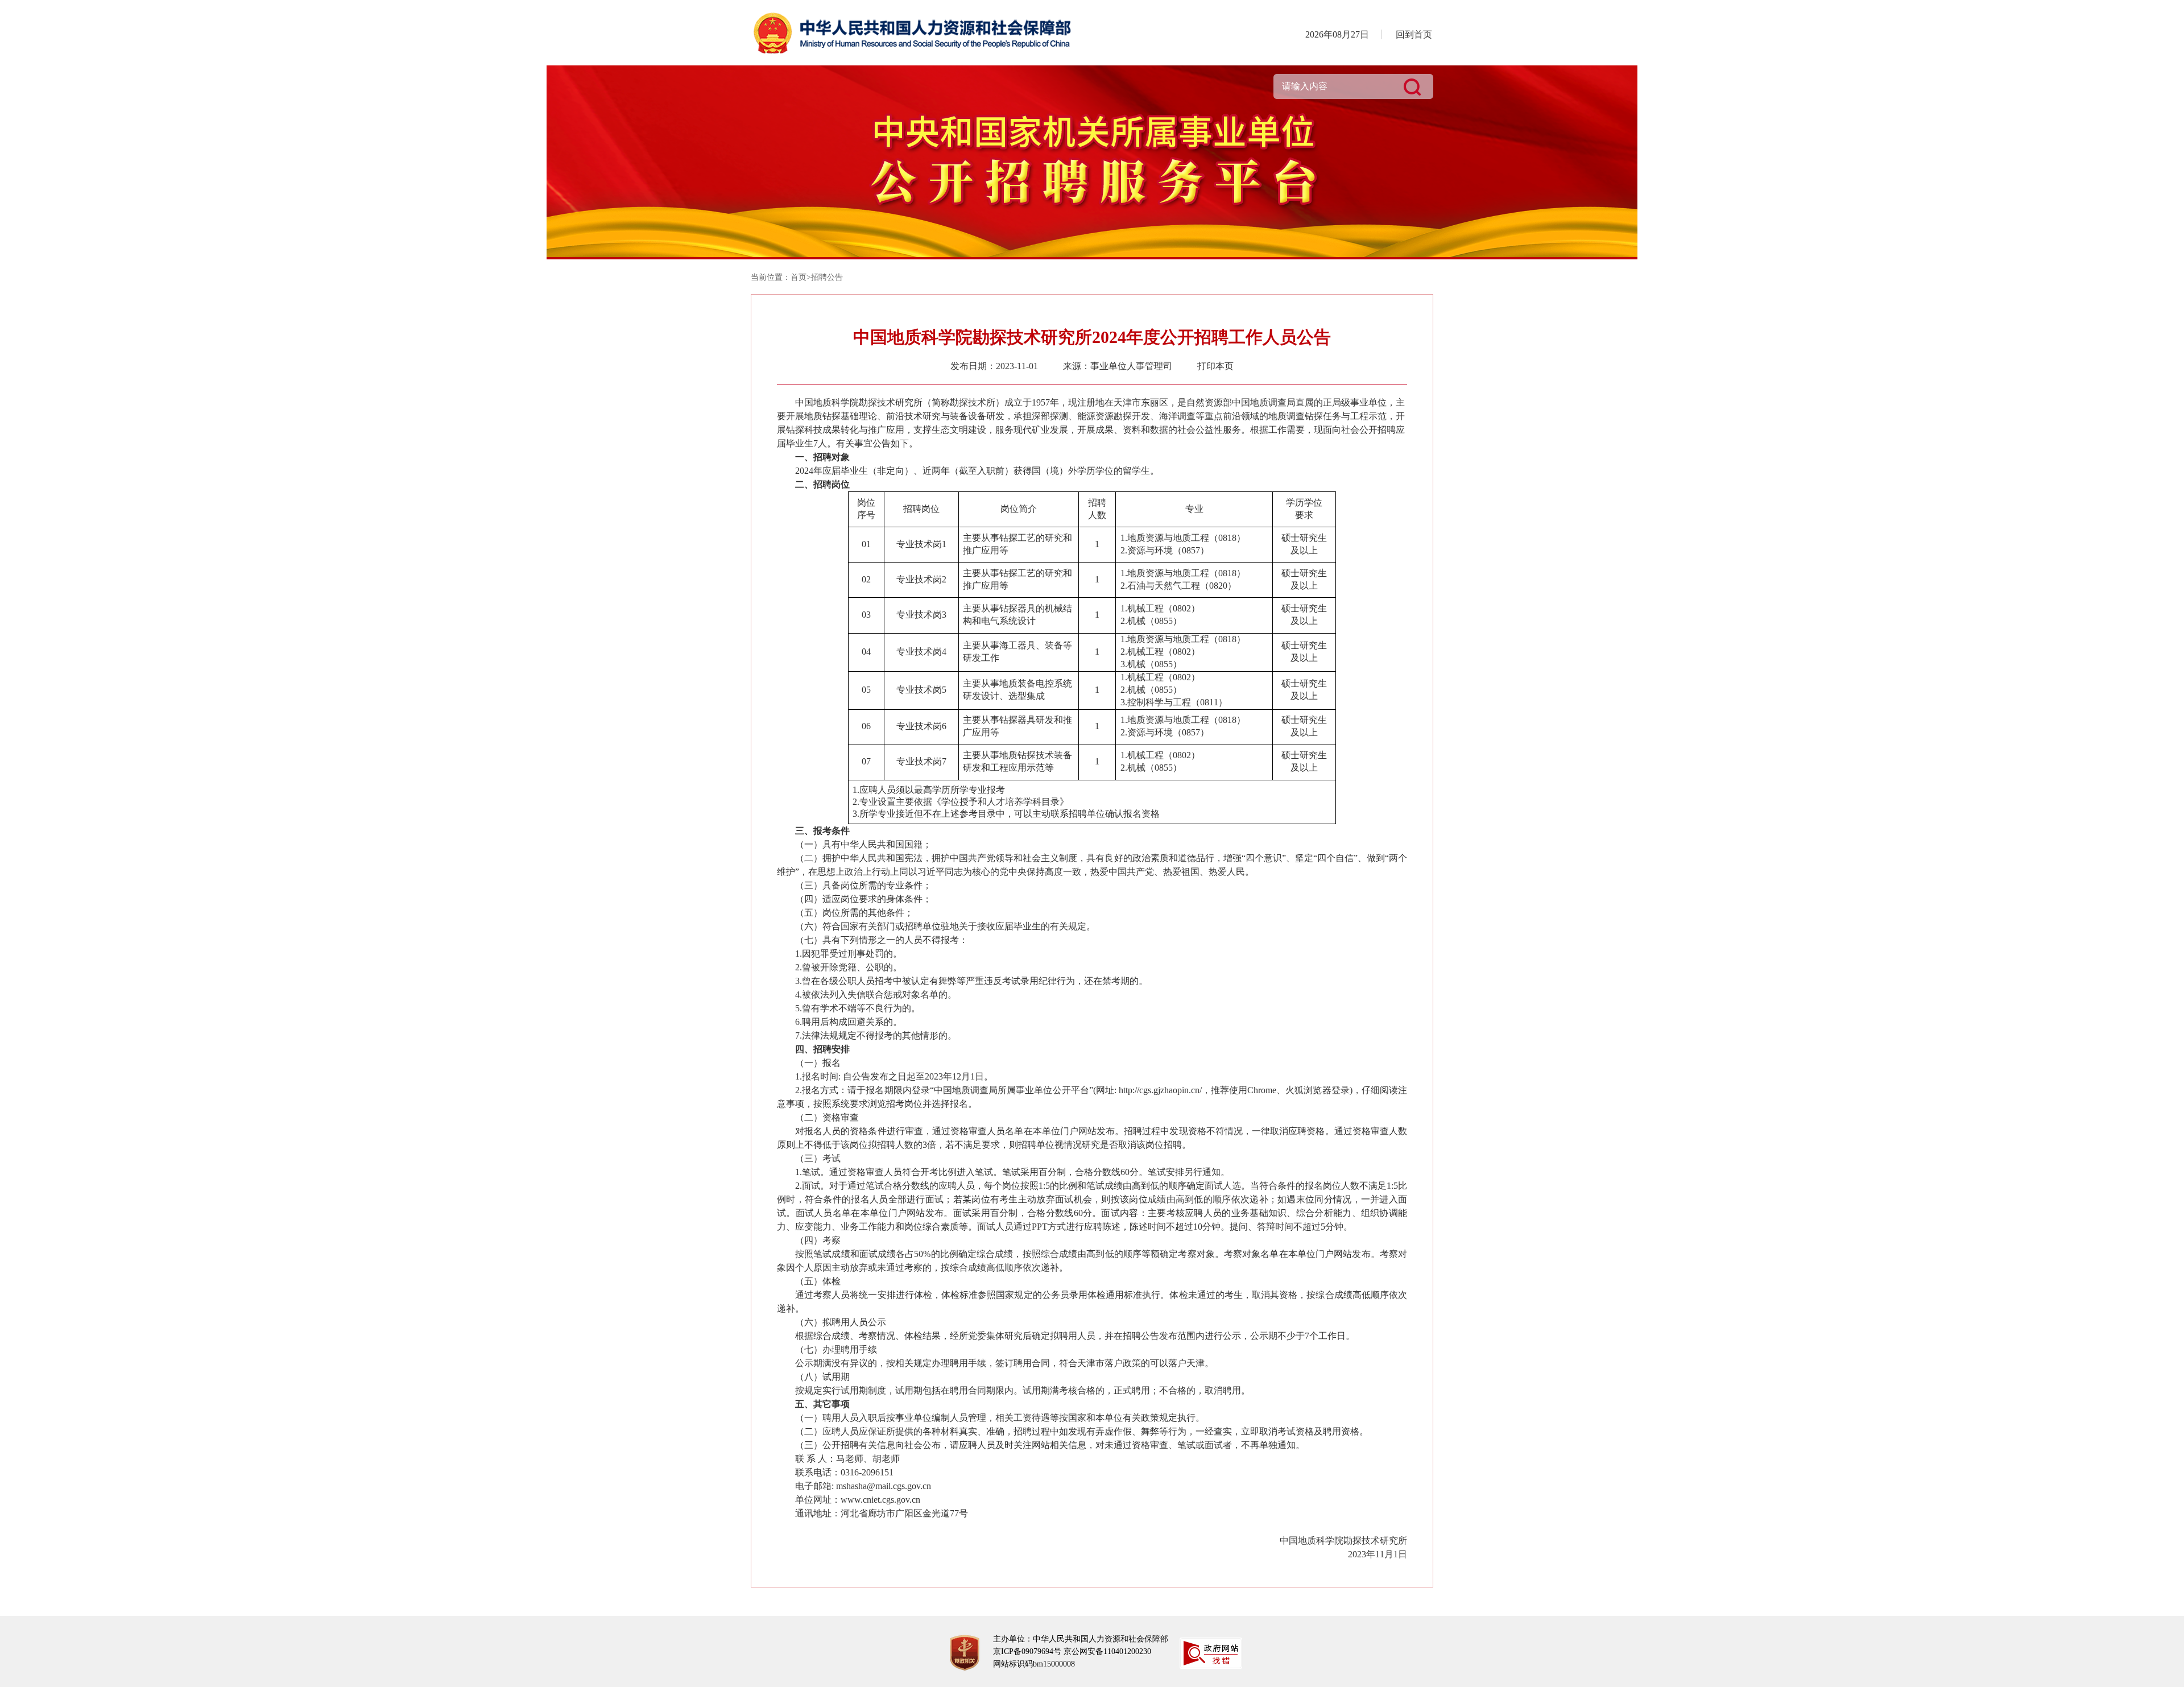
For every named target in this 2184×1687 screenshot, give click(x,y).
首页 (799, 277)
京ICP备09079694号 (1027, 1651)
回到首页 (1414, 34)
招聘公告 (827, 277)
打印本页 (1215, 366)
